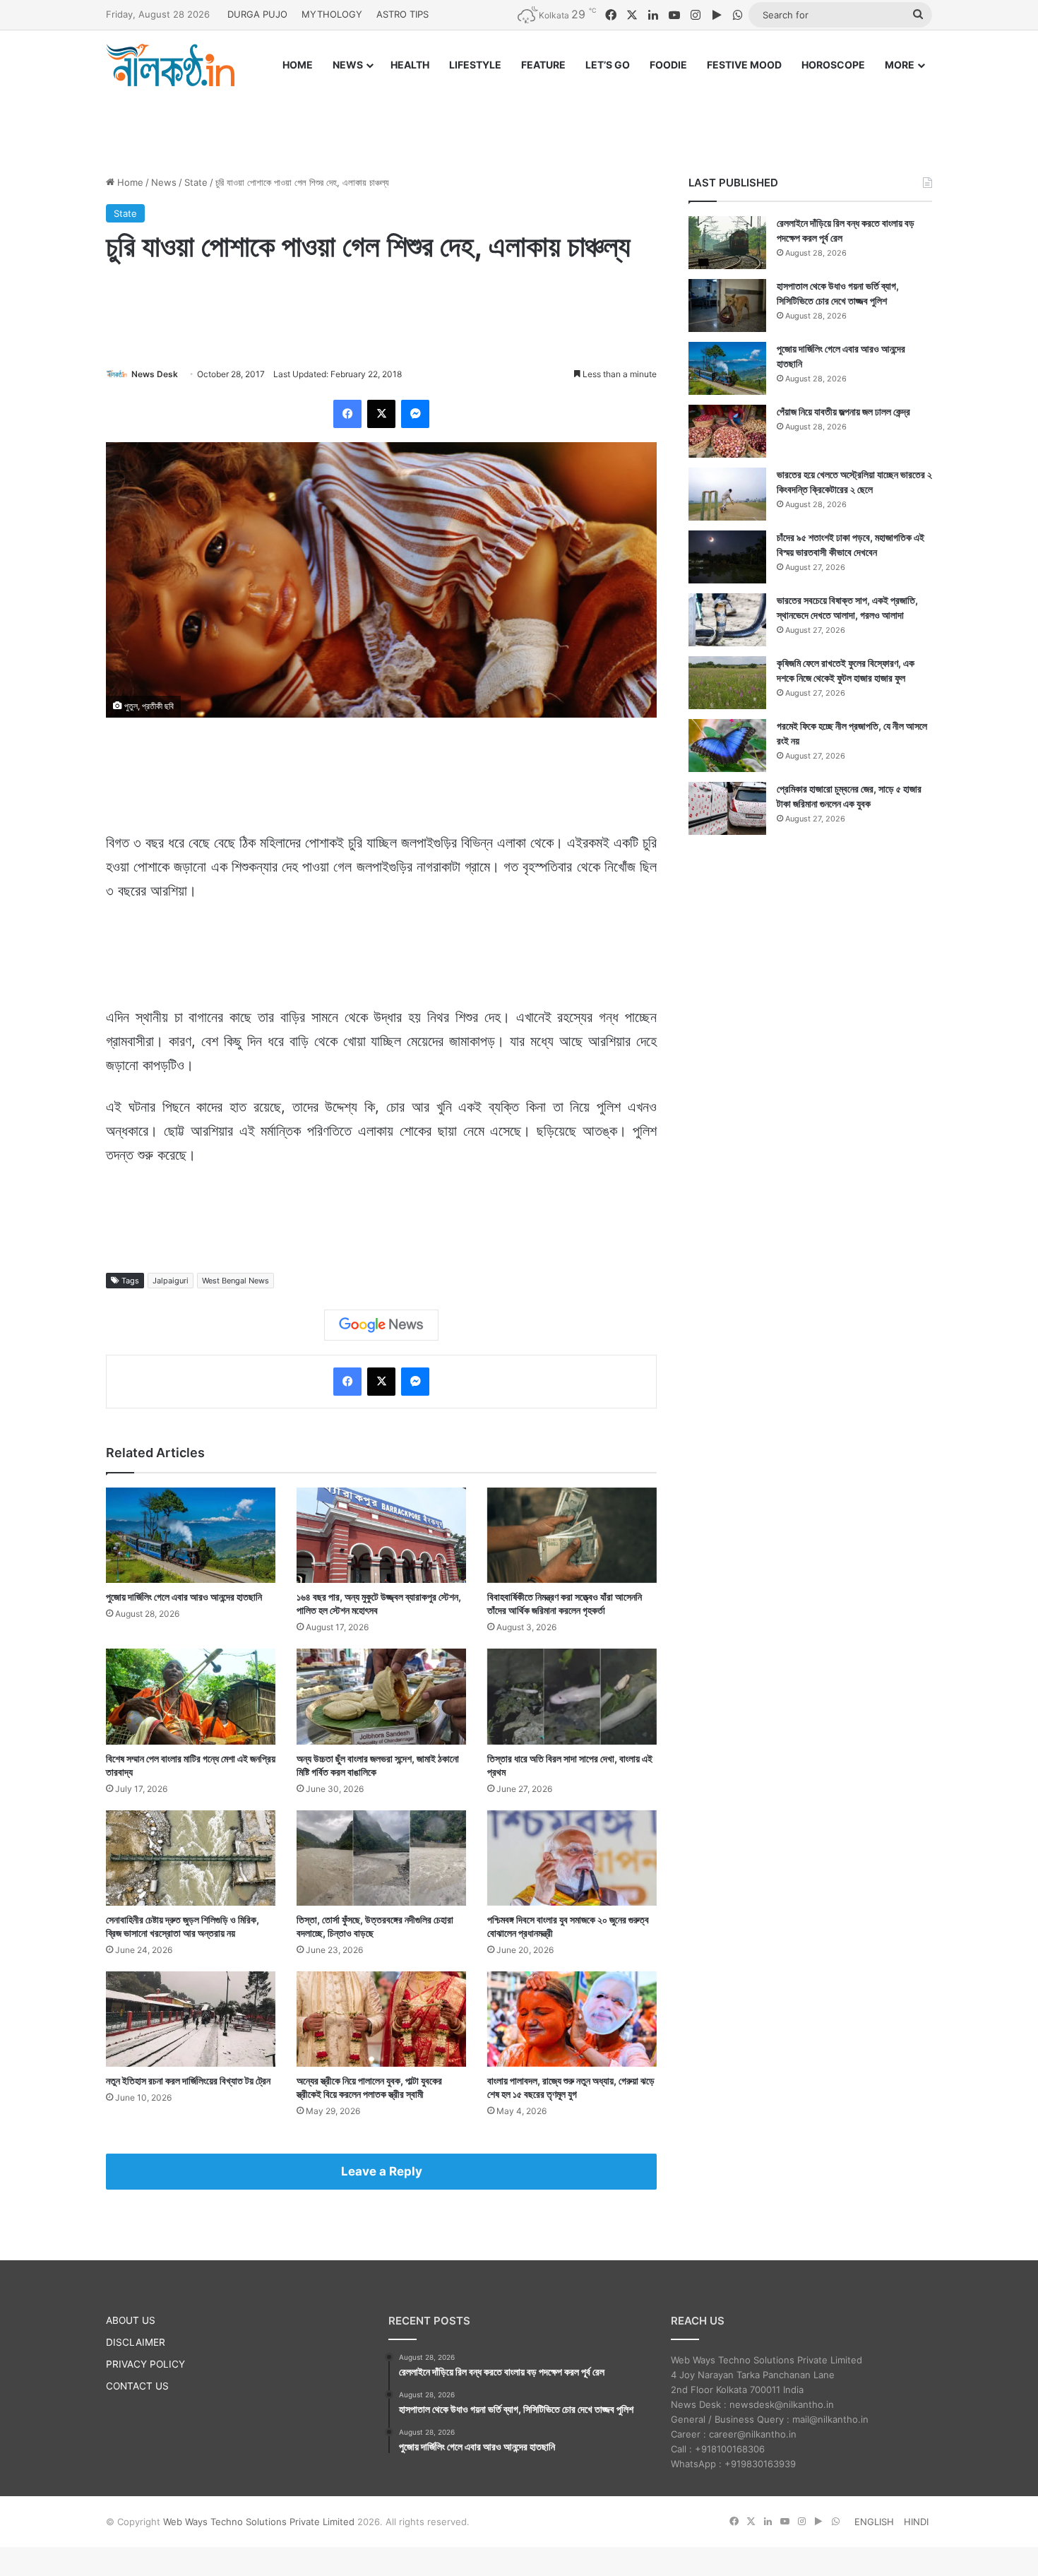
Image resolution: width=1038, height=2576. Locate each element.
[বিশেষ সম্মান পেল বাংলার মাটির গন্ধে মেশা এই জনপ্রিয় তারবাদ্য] (191, 1696)
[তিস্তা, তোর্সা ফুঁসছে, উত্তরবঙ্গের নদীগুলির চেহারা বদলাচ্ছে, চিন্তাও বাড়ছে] (381, 1858)
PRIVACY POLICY (145, 2364)
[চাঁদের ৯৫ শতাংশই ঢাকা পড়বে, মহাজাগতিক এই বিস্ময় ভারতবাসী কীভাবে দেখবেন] (727, 557)
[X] (381, 414)
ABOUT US (131, 2320)
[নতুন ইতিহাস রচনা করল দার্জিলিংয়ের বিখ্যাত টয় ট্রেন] (191, 2019)
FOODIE (668, 65)
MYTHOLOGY (332, 14)
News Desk (155, 374)
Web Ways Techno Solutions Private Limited (259, 2522)
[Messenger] (415, 414)
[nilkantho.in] (170, 65)
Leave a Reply (382, 2171)
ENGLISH (874, 2522)
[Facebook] (347, 414)
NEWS (348, 65)
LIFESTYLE (475, 65)
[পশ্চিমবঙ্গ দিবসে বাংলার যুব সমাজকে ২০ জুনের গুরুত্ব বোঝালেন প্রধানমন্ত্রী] (572, 1858)
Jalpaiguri (171, 1281)
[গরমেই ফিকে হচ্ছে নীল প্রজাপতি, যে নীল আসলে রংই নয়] (727, 746)
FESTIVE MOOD (744, 65)
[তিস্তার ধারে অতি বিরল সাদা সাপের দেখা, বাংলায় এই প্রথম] (572, 1696)
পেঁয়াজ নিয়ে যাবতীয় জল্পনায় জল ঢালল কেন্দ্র (843, 411)
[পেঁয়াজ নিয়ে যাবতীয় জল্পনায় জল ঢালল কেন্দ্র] (727, 431)
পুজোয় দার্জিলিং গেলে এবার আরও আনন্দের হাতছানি (184, 1597)
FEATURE (543, 65)
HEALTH (410, 65)
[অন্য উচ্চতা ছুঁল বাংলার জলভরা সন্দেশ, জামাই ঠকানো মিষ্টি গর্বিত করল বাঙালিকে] (381, 1696)
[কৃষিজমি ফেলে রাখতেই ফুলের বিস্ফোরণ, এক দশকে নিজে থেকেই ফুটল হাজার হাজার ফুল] (727, 683)
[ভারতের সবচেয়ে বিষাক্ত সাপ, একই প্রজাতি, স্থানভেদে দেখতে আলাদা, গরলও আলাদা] (727, 620)
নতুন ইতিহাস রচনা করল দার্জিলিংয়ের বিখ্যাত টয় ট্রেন (188, 2081)
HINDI (916, 2522)
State (196, 182)
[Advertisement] (519, 118)
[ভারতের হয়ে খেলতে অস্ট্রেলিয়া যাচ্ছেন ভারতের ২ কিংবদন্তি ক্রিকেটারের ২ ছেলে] (727, 494)
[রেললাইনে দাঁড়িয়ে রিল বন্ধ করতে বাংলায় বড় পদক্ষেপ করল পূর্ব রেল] (727, 243)
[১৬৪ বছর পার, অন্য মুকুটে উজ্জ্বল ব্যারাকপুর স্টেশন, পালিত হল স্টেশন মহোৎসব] (381, 1535)
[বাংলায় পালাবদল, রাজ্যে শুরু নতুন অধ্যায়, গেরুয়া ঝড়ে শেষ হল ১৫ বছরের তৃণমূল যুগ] (572, 2019)
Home (129, 182)
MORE (900, 65)
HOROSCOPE (833, 65)
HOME (298, 65)
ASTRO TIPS (402, 14)
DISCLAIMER (136, 2342)
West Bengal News (235, 1281)
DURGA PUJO (257, 14)
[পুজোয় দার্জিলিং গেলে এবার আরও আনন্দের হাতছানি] (191, 1535)
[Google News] (381, 1325)
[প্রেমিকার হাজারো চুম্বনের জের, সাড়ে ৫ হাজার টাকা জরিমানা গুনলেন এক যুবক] (727, 808)
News (164, 182)
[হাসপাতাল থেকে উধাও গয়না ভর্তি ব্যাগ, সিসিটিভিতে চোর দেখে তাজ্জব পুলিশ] (727, 305)
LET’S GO (608, 65)
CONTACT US (137, 2386)
